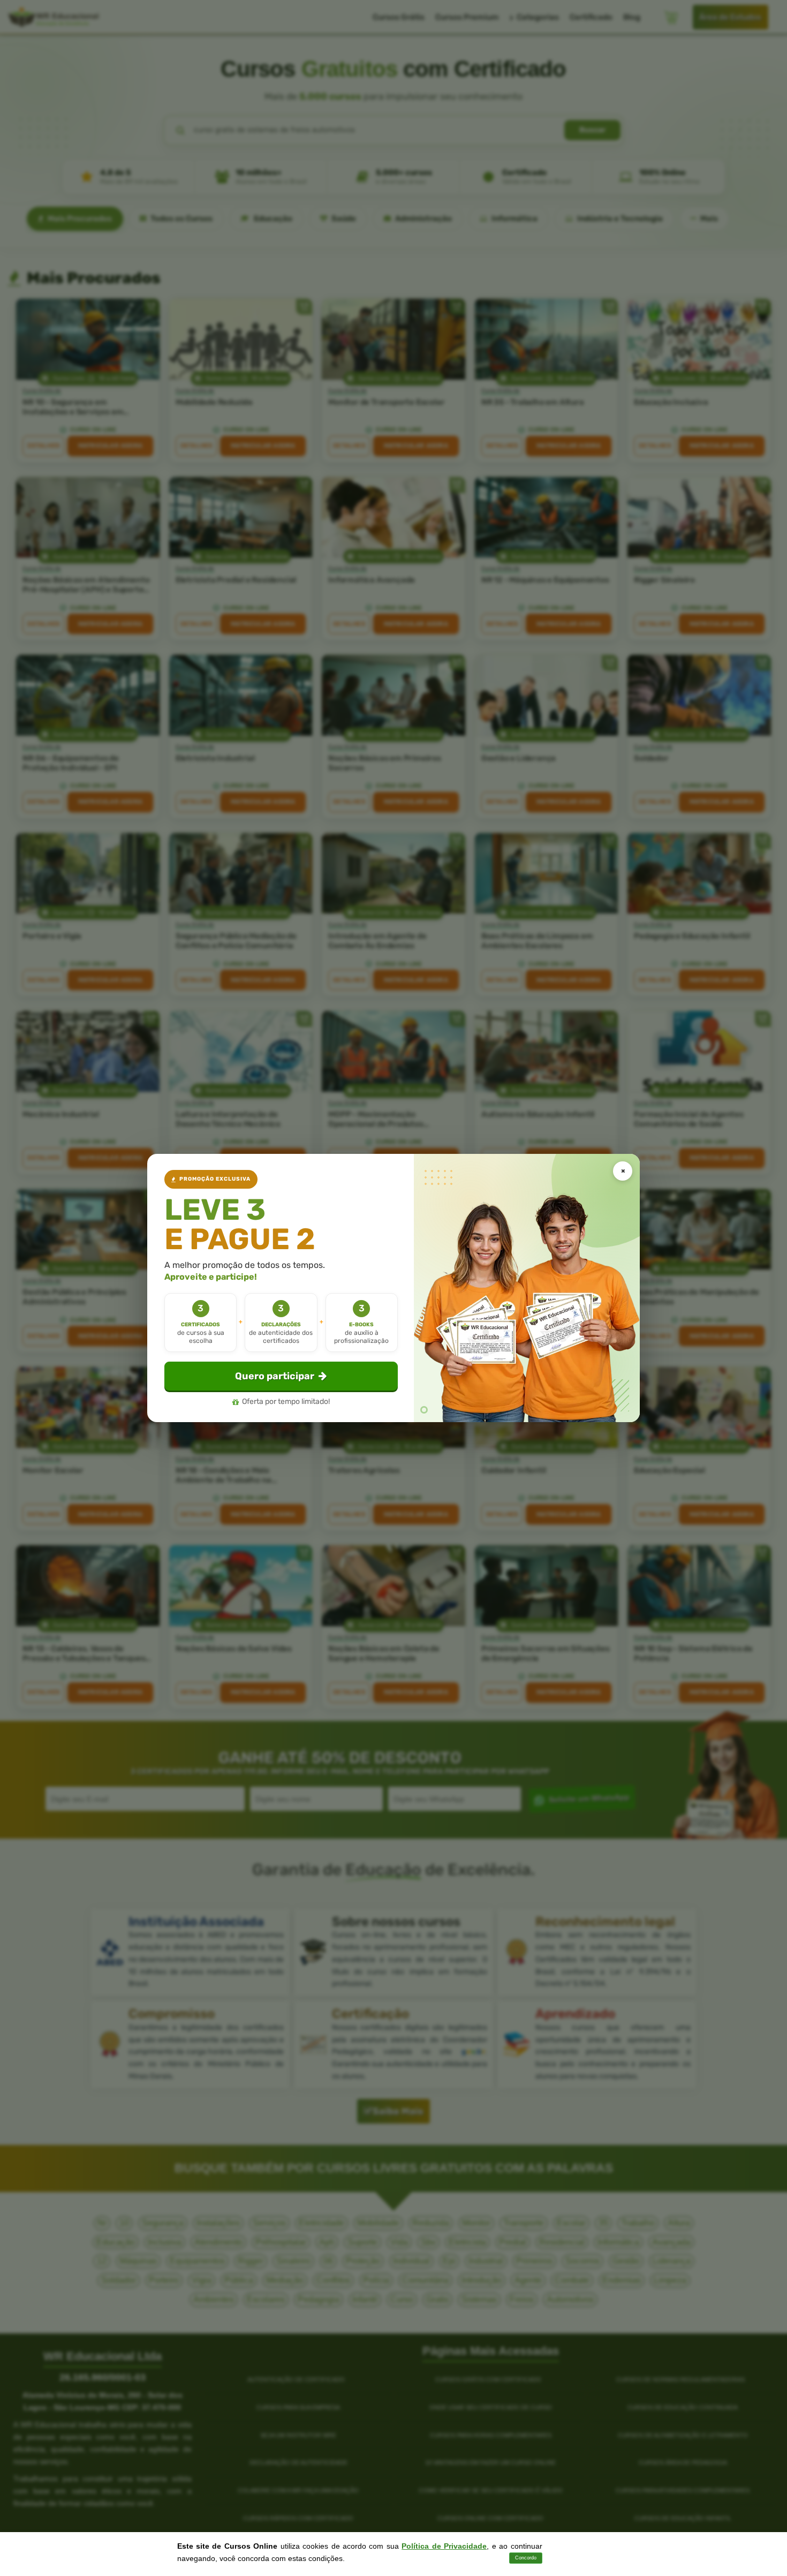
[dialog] (393, 1288)
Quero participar (275, 1376)
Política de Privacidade (444, 2546)
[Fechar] (623, 1171)
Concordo (526, 2558)
